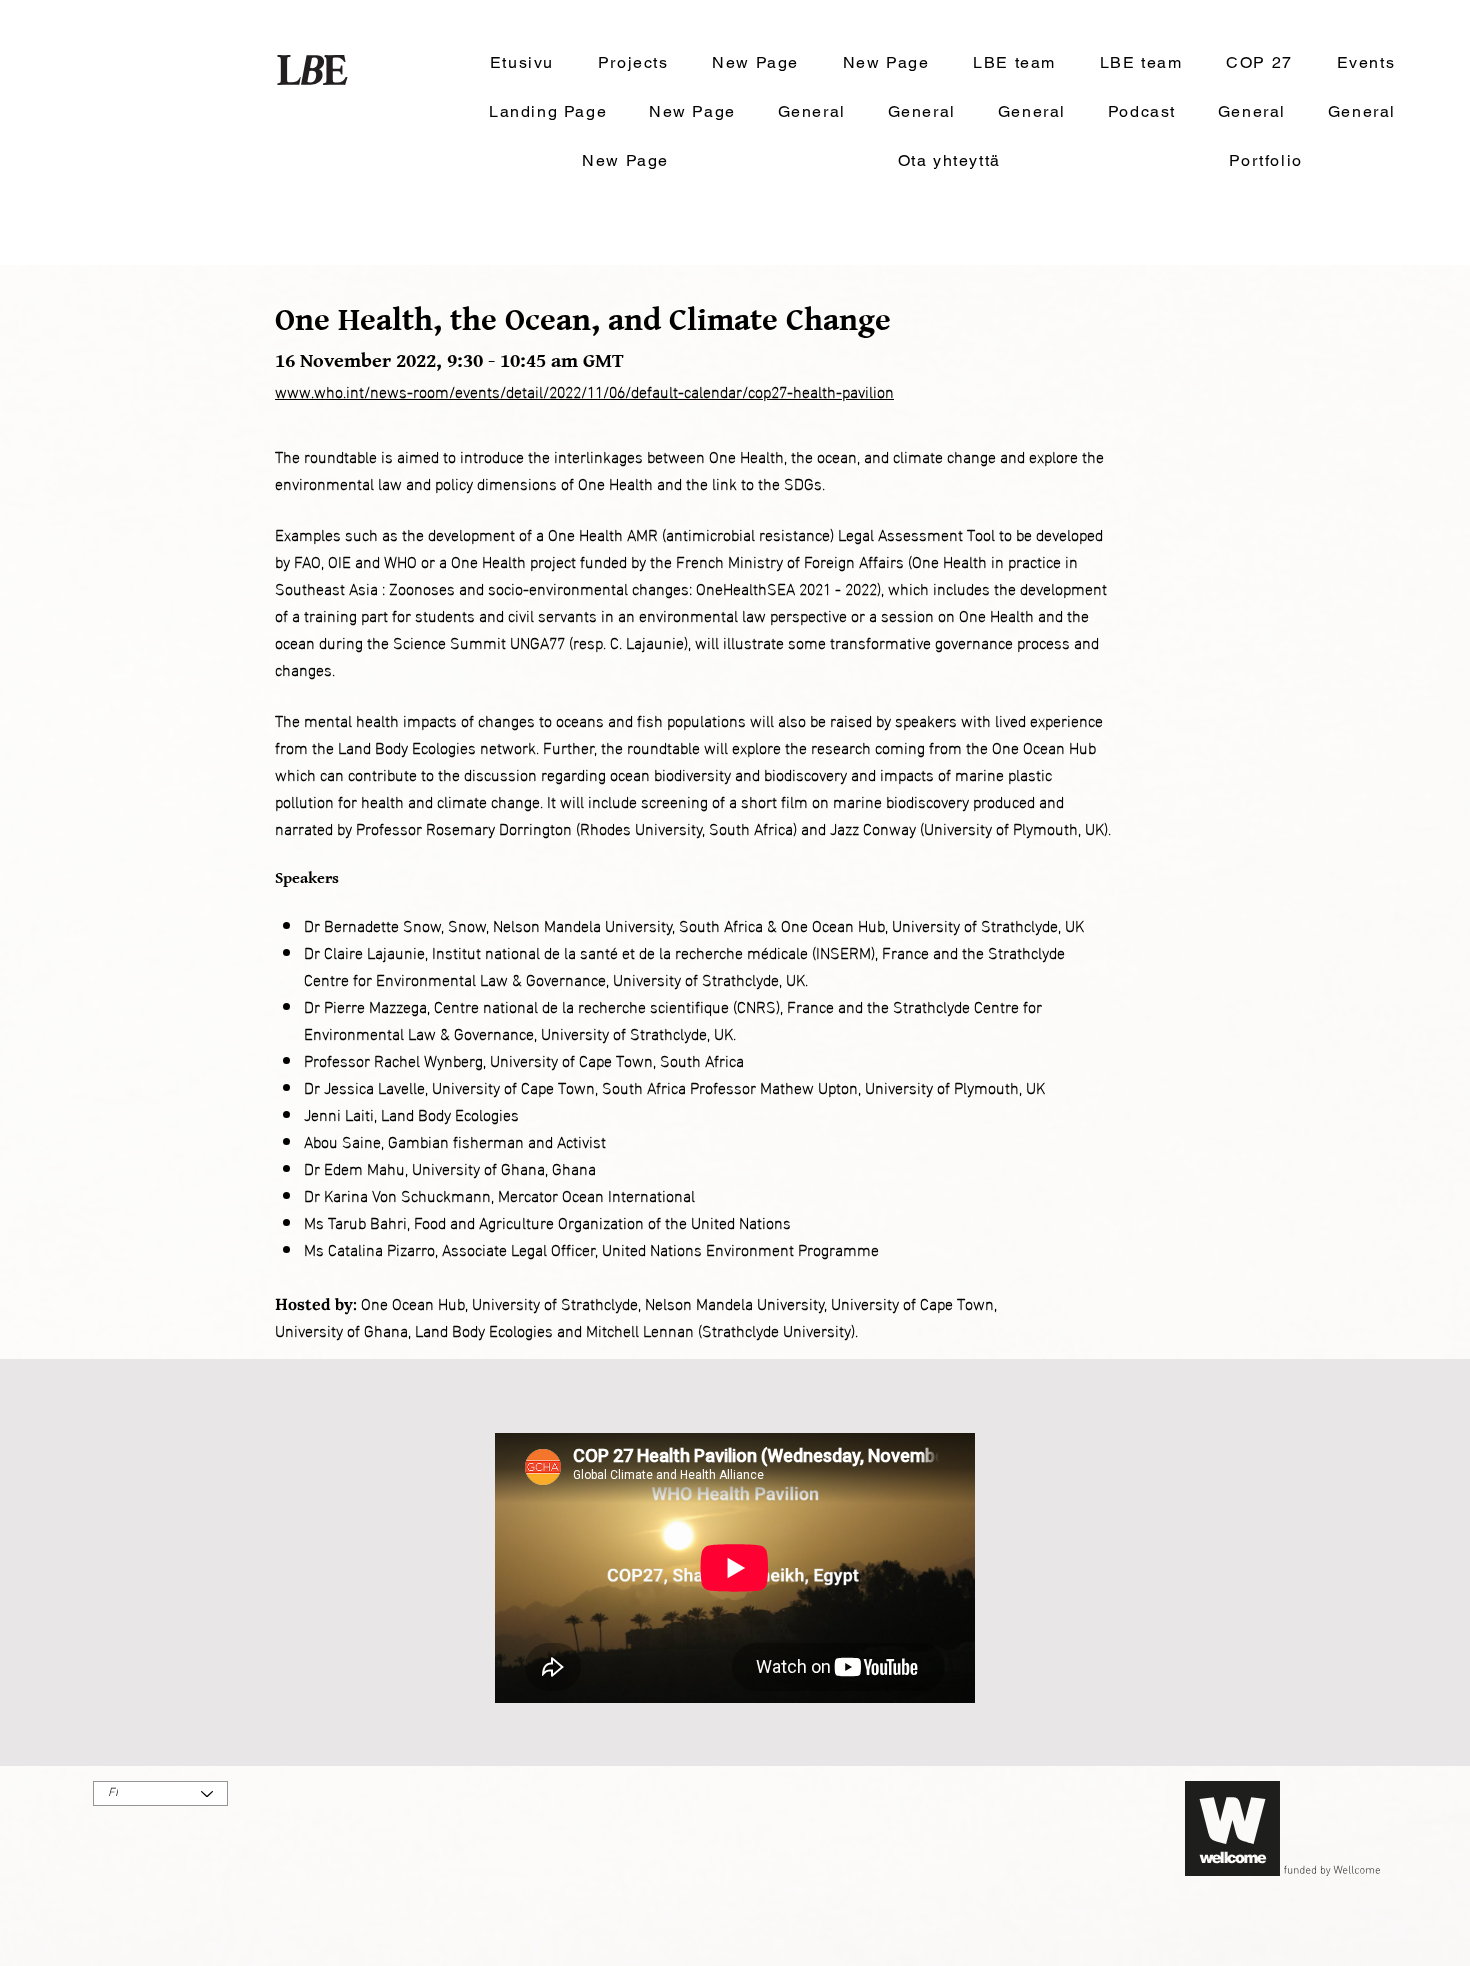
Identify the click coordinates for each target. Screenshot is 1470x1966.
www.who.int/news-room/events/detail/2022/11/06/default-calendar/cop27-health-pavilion (584, 390)
